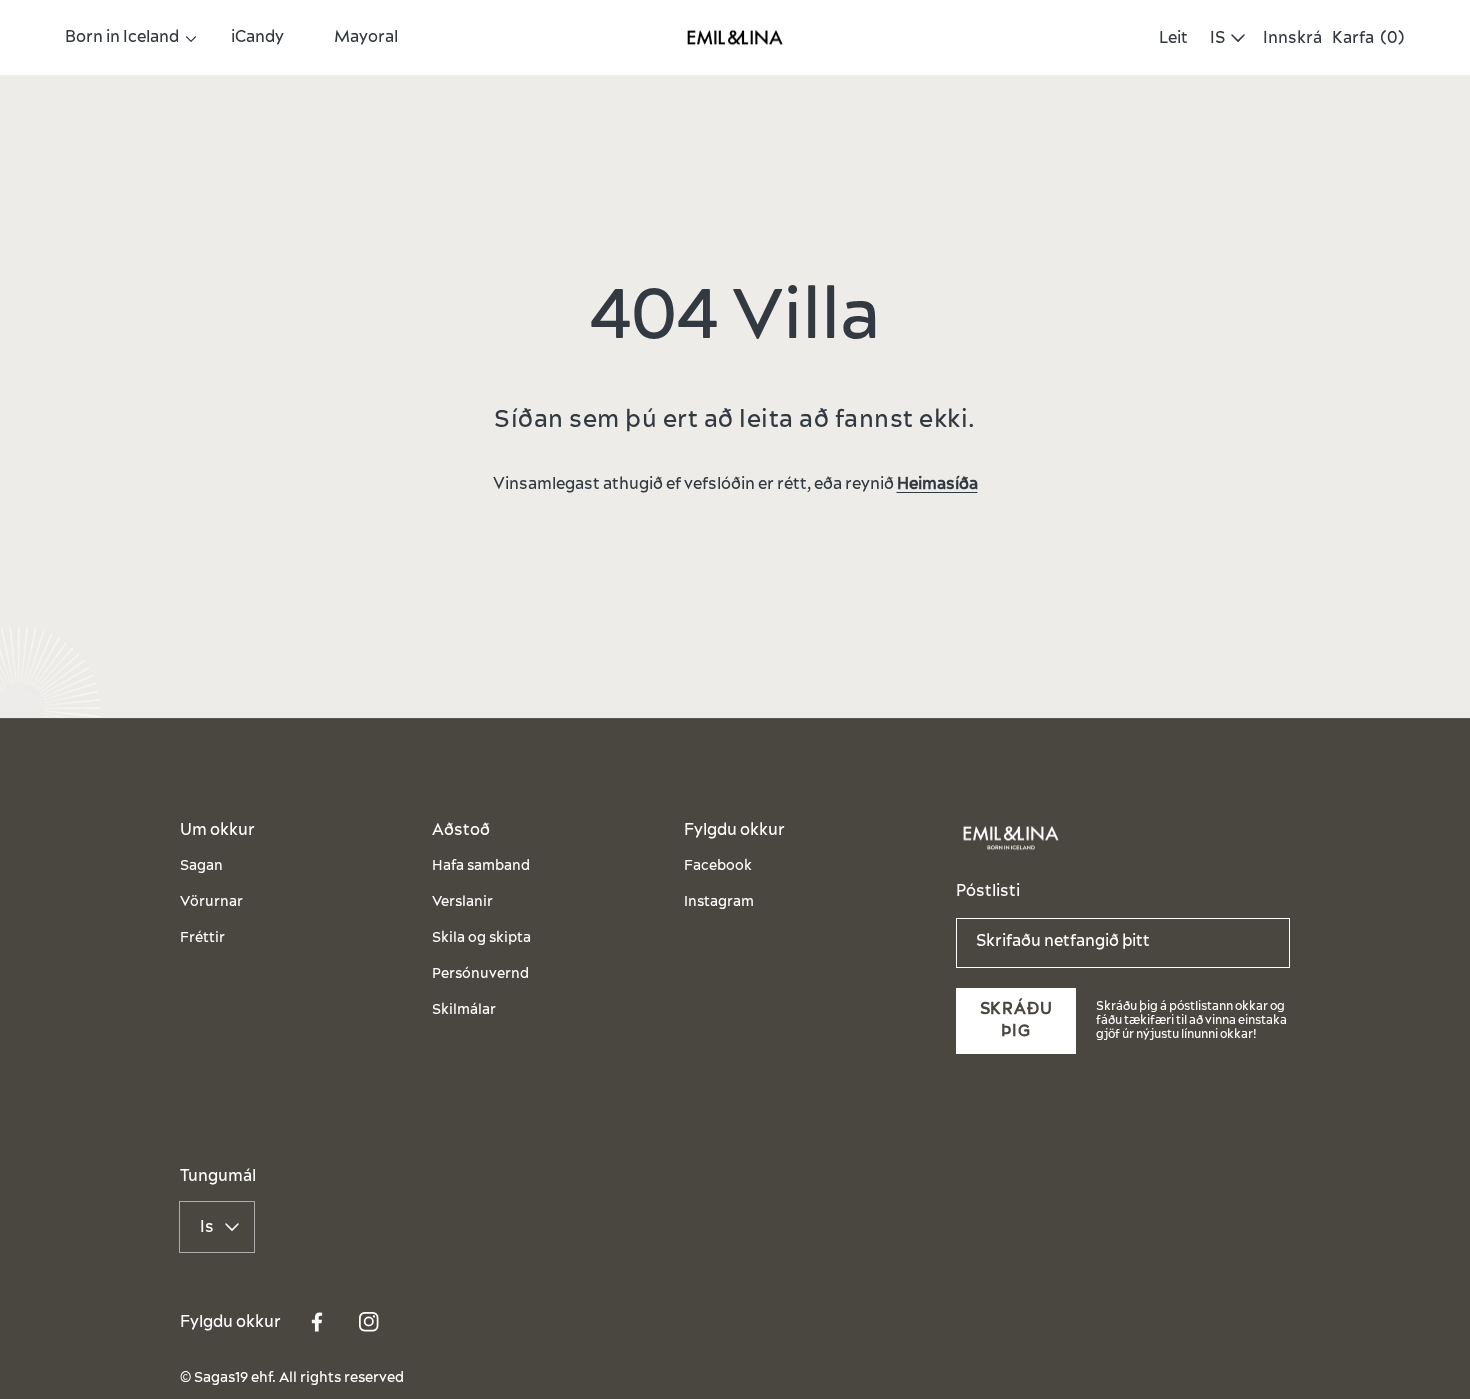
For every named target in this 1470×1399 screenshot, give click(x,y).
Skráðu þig (1016, 1020)
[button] (1168, 38)
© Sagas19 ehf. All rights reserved (292, 1378)
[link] (123, 37)
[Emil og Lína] (735, 38)
